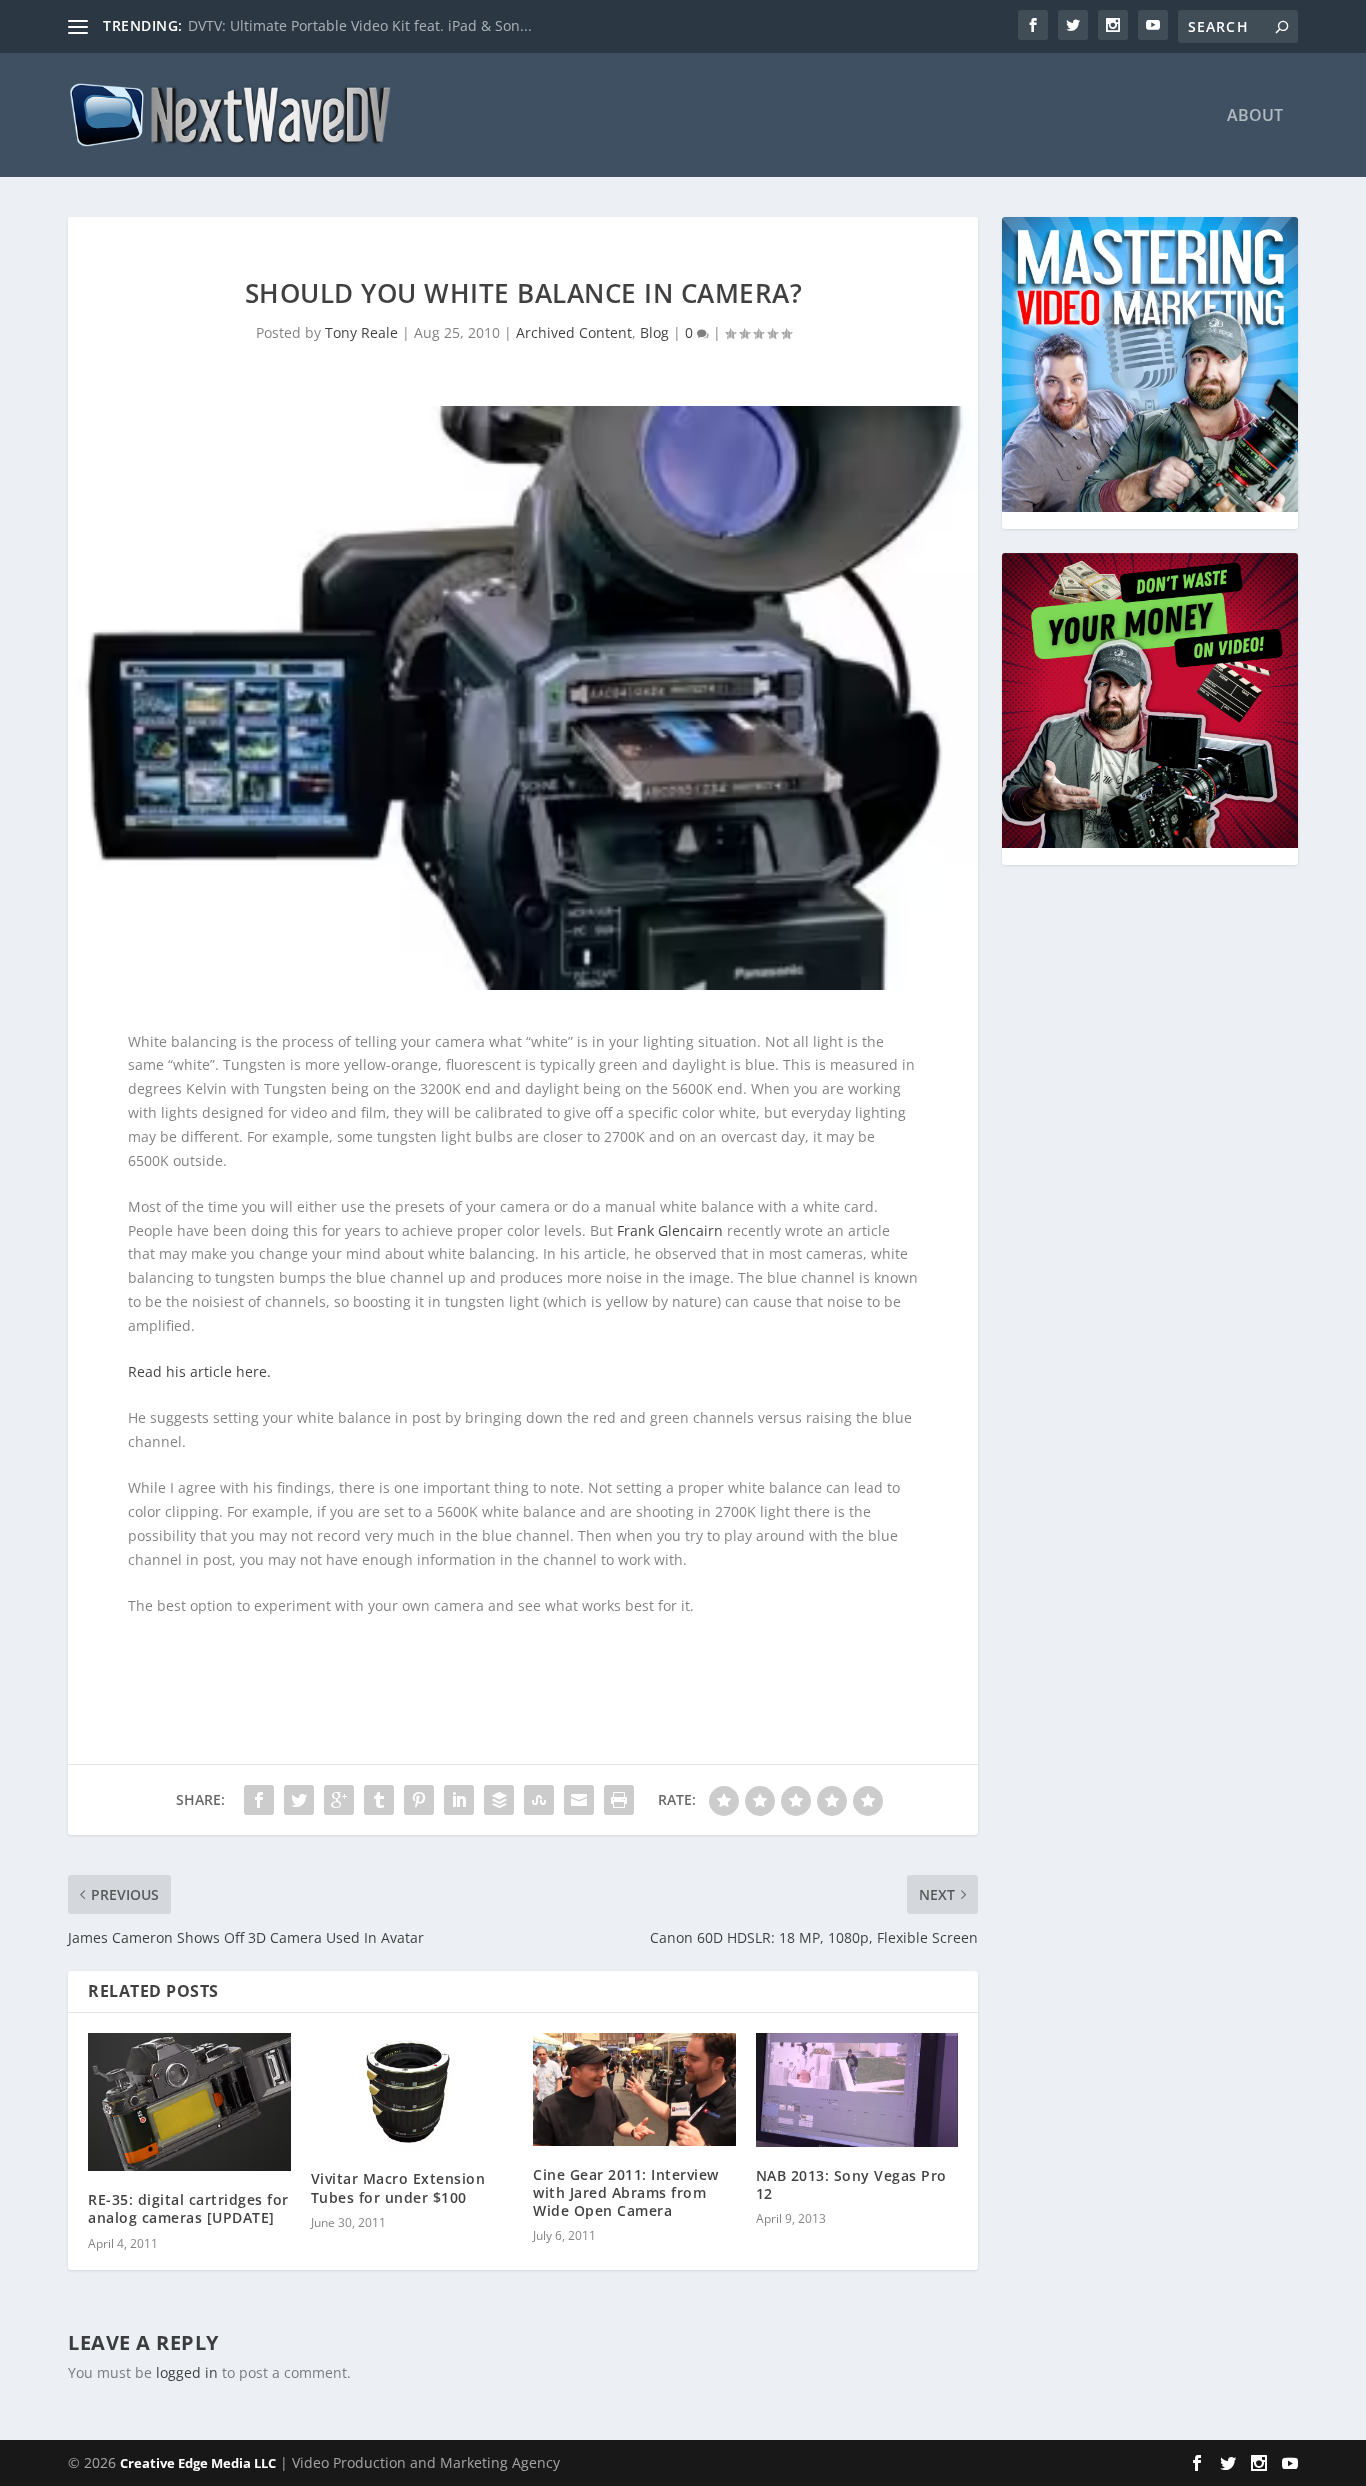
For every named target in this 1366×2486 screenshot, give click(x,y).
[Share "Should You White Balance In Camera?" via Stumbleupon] (539, 1800)
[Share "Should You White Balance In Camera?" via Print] (619, 1800)
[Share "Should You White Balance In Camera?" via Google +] (339, 1800)
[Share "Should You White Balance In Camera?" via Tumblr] (379, 1800)
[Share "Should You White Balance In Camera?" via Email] (579, 1800)
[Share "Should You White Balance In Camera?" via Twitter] (299, 1800)
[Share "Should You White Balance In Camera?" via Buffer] (499, 1800)
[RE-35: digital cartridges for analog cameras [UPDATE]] (189, 2102)
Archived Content (574, 332)
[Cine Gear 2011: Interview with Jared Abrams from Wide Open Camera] (634, 2089)
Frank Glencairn (670, 1230)
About (1255, 116)
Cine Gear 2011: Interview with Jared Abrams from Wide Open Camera (626, 2192)
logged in (187, 2372)
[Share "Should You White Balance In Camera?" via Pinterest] (419, 1800)
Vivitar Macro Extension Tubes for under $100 (398, 2187)
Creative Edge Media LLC (198, 2463)
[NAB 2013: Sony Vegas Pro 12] (857, 2090)
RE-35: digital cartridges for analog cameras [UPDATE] (188, 2208)
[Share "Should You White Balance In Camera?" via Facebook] (259, 1800)
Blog (654, 332)
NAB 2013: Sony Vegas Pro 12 (851, 2184)
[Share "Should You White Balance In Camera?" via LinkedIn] (459, 1800)
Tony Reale (361, 332)
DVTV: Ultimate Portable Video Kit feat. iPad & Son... (360, 25)
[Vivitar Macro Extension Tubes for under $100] (412, 2092)
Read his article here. (199, 1371)
